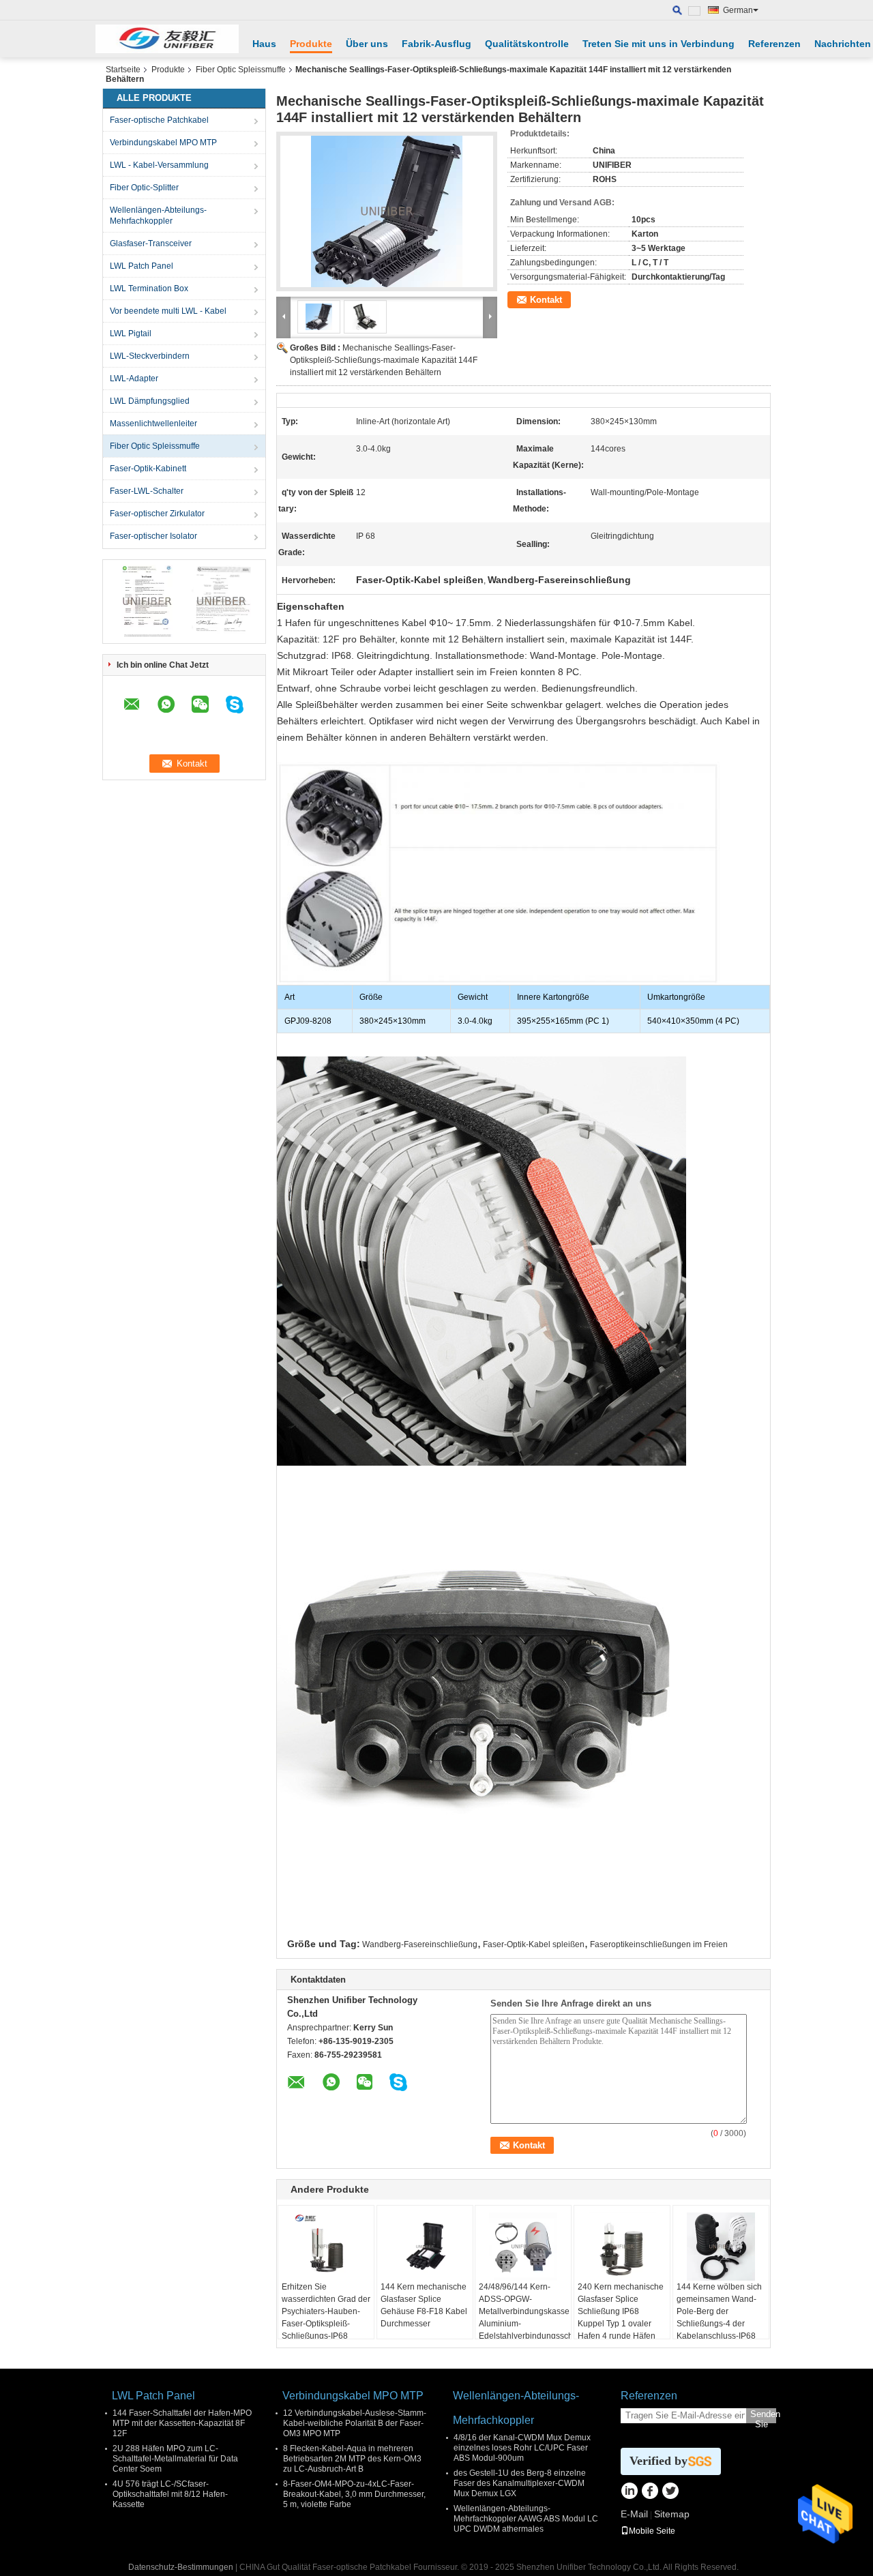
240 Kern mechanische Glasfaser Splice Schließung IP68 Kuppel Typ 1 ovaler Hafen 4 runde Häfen (621, 2311)
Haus (264, 44)
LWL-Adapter (134, 379)
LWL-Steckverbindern (150, 356)
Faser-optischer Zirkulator (157, 514)
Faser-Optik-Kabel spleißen (534, 1944)
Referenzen (774, 44)
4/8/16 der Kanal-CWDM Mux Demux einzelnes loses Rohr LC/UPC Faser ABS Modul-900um (522, 2448)
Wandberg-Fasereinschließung (420, 1944)
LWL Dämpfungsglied (150, 401)
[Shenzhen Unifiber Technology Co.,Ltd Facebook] (650, 2492)
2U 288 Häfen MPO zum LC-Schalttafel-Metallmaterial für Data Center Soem (175, 2459)
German (738, 10)
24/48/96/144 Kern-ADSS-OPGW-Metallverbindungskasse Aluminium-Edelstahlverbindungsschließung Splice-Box (525, 2318)
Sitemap (672, 2514)
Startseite (123, 70)
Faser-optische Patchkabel (159, 120)
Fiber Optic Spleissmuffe (241, 70)
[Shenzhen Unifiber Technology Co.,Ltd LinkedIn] (629, 2492)
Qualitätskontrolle (527, 44)
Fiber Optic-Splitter (144, 188)
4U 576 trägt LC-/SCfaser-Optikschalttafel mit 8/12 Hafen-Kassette (170, 2494)
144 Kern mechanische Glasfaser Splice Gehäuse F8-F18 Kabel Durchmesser (424, 2305)
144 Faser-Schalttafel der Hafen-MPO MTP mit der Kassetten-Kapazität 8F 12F (182, 2423)
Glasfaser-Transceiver (151, 243)
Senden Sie (763, 2416)
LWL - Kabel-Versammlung (159, 165)
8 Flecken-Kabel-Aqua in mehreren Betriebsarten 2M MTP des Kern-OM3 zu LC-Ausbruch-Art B (352, 2459)
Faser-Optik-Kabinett (148, 469)
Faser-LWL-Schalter (147, 491)
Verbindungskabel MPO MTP (163, 143)
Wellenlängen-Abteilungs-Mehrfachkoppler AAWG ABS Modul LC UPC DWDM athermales (526, 2519)
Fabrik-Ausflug (436, 44)
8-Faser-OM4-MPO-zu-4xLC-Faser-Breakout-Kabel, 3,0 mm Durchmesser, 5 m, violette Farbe (354, 2494)
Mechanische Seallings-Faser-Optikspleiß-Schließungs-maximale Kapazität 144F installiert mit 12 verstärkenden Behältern (384, 360)
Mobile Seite (652, 2531)
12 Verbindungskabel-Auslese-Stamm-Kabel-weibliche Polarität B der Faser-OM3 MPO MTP (355, 2423)
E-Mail (634, 2514)
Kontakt (546, 300)
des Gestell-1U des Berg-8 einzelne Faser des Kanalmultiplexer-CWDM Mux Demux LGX (520, 2483)
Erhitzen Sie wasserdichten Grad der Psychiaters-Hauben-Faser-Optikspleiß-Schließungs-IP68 (326, 2311)
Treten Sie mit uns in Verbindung (659, 44)
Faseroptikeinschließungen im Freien (659, 1944)
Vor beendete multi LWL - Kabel (168, 311)
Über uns (367, 44)
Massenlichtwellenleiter (153, 424)
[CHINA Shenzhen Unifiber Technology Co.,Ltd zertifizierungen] (147, 601)
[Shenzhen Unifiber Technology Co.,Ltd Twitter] (670, 2492)
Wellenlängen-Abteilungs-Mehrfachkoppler (158, 216)
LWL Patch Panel (142, 266)
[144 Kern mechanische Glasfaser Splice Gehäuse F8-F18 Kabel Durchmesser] (425, 2247)
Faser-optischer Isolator (153, 536)
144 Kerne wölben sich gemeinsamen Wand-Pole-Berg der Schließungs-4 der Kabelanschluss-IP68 (719, 2311)
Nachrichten (843, 44)
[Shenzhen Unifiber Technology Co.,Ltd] (167, 39)
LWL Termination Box (149, 288)
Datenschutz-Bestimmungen (181, 2567)
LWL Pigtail (131, 334)
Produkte (311, 44)
